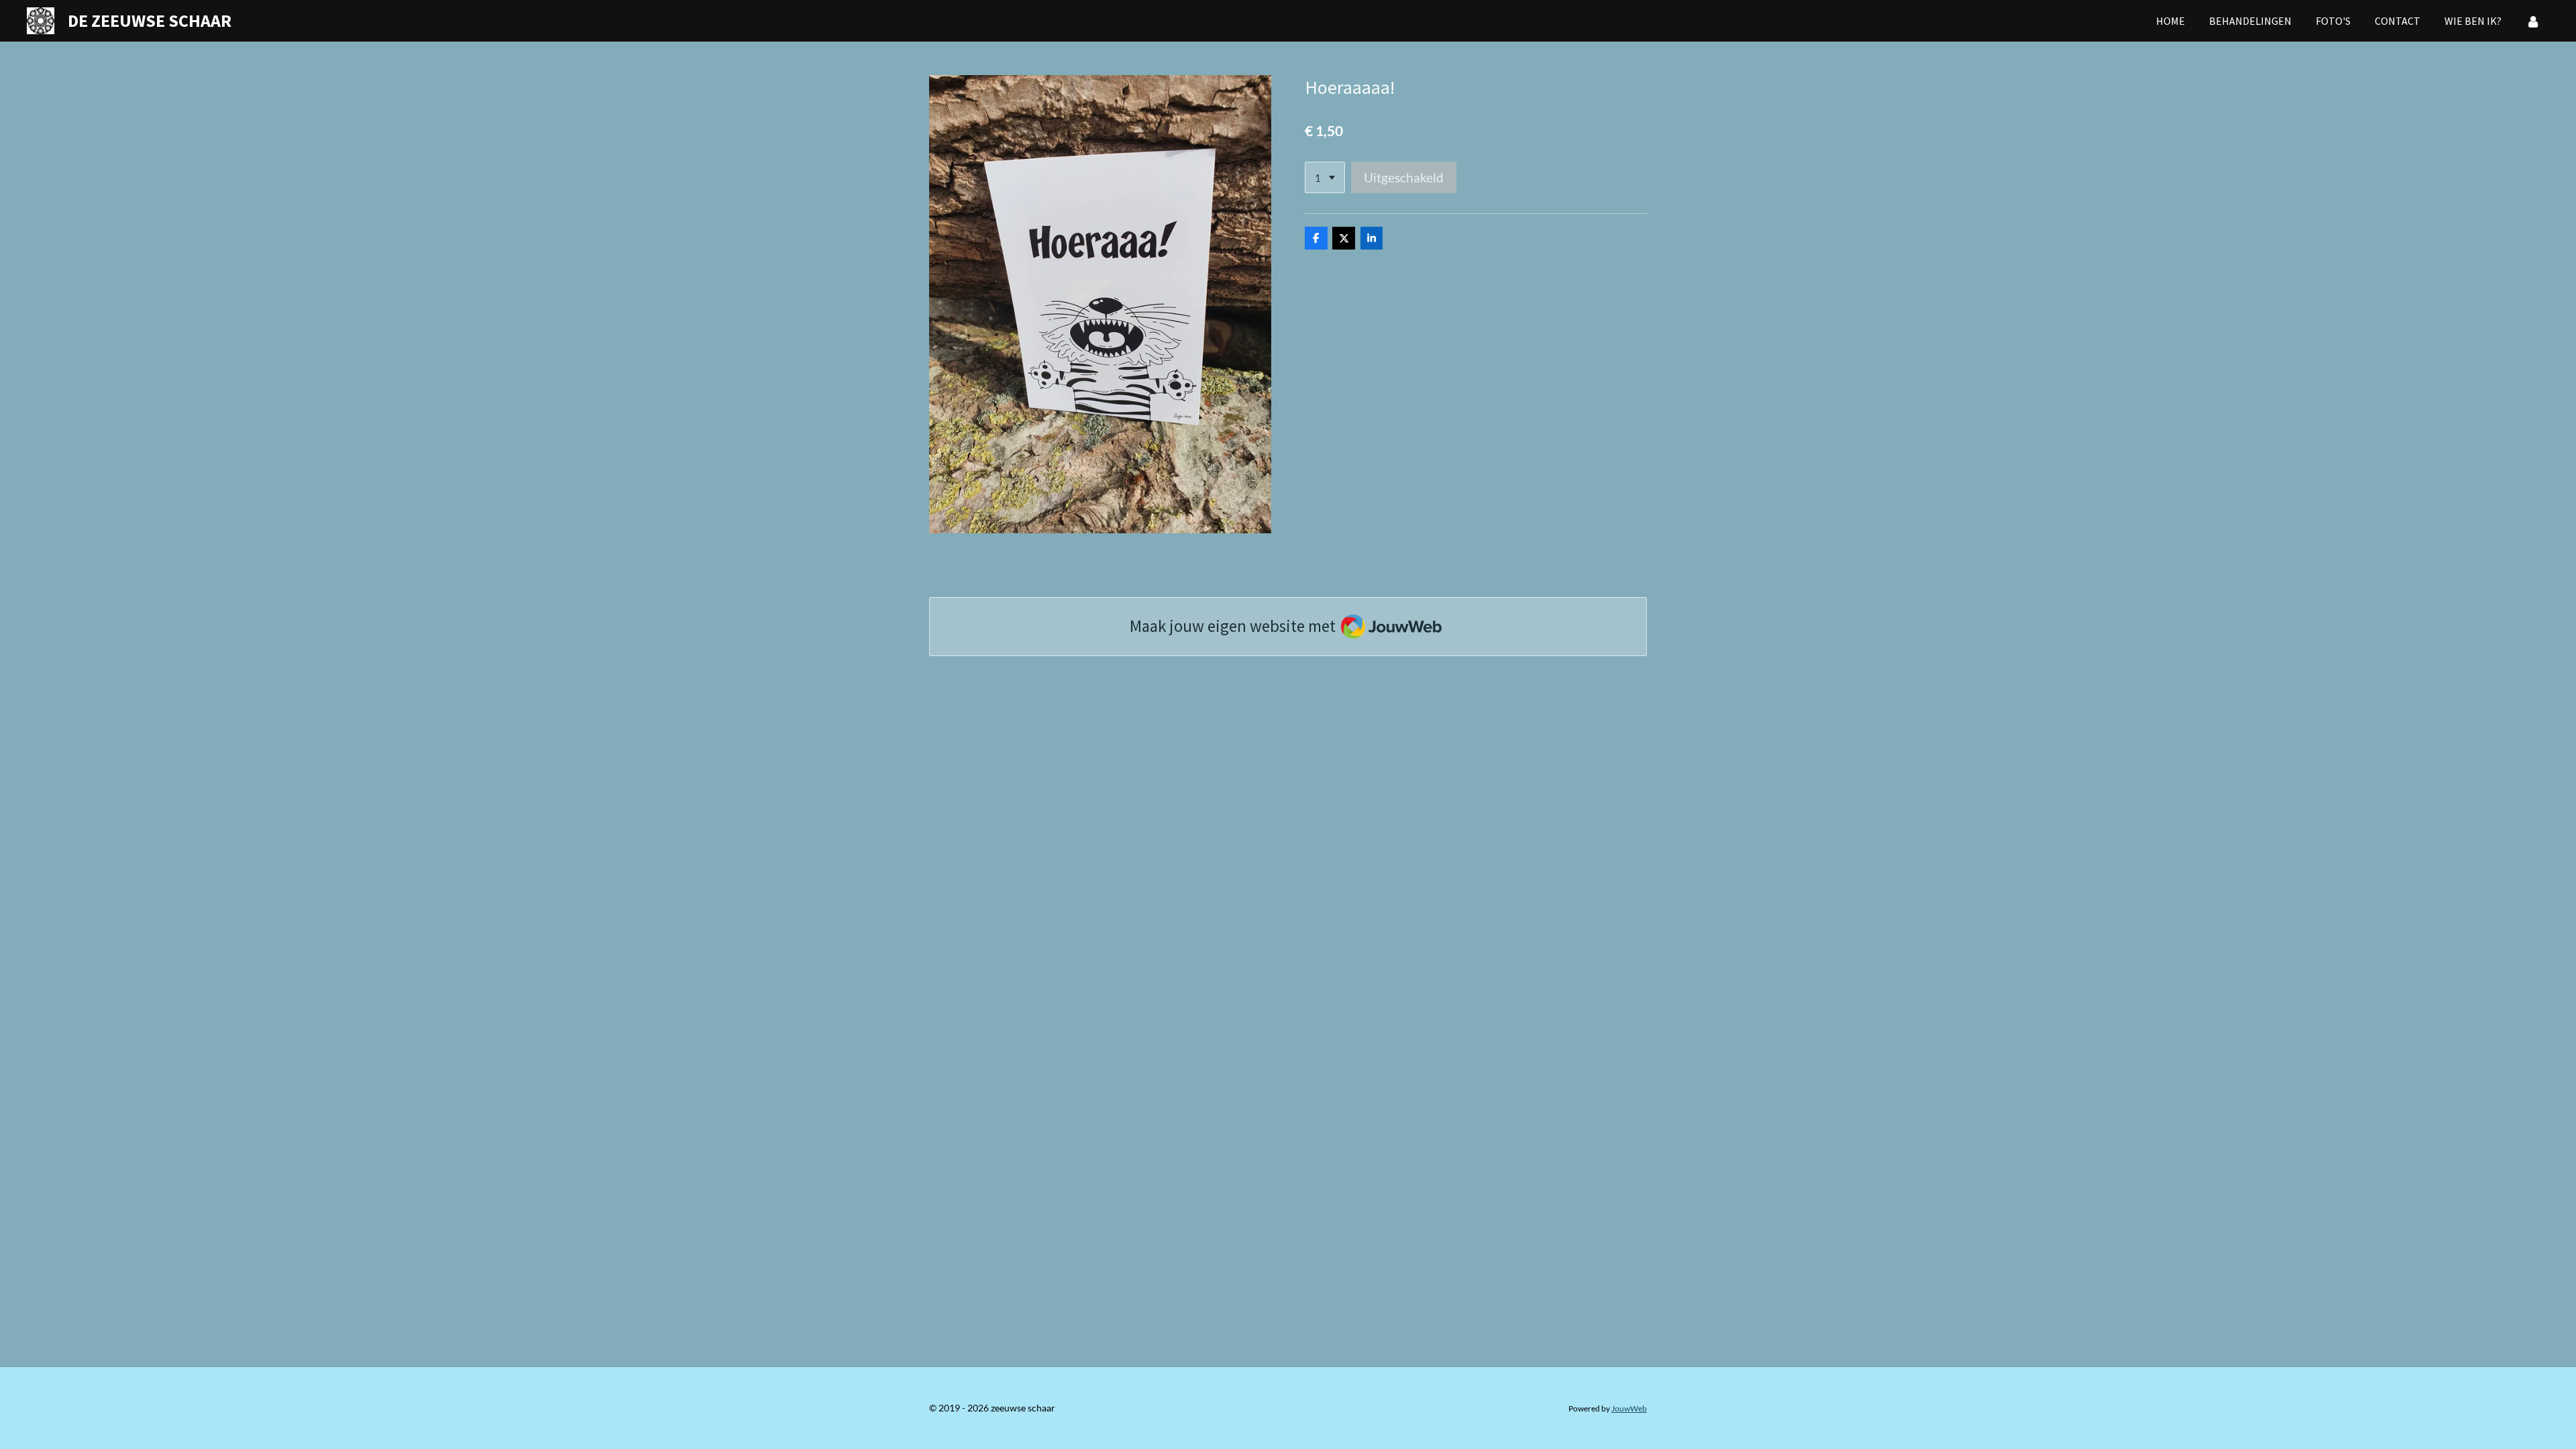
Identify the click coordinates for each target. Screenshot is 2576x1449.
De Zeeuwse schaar (150, 20)
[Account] (2533, 21)
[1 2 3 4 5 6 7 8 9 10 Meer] (1325, 177)
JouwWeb (1629, 1408)
